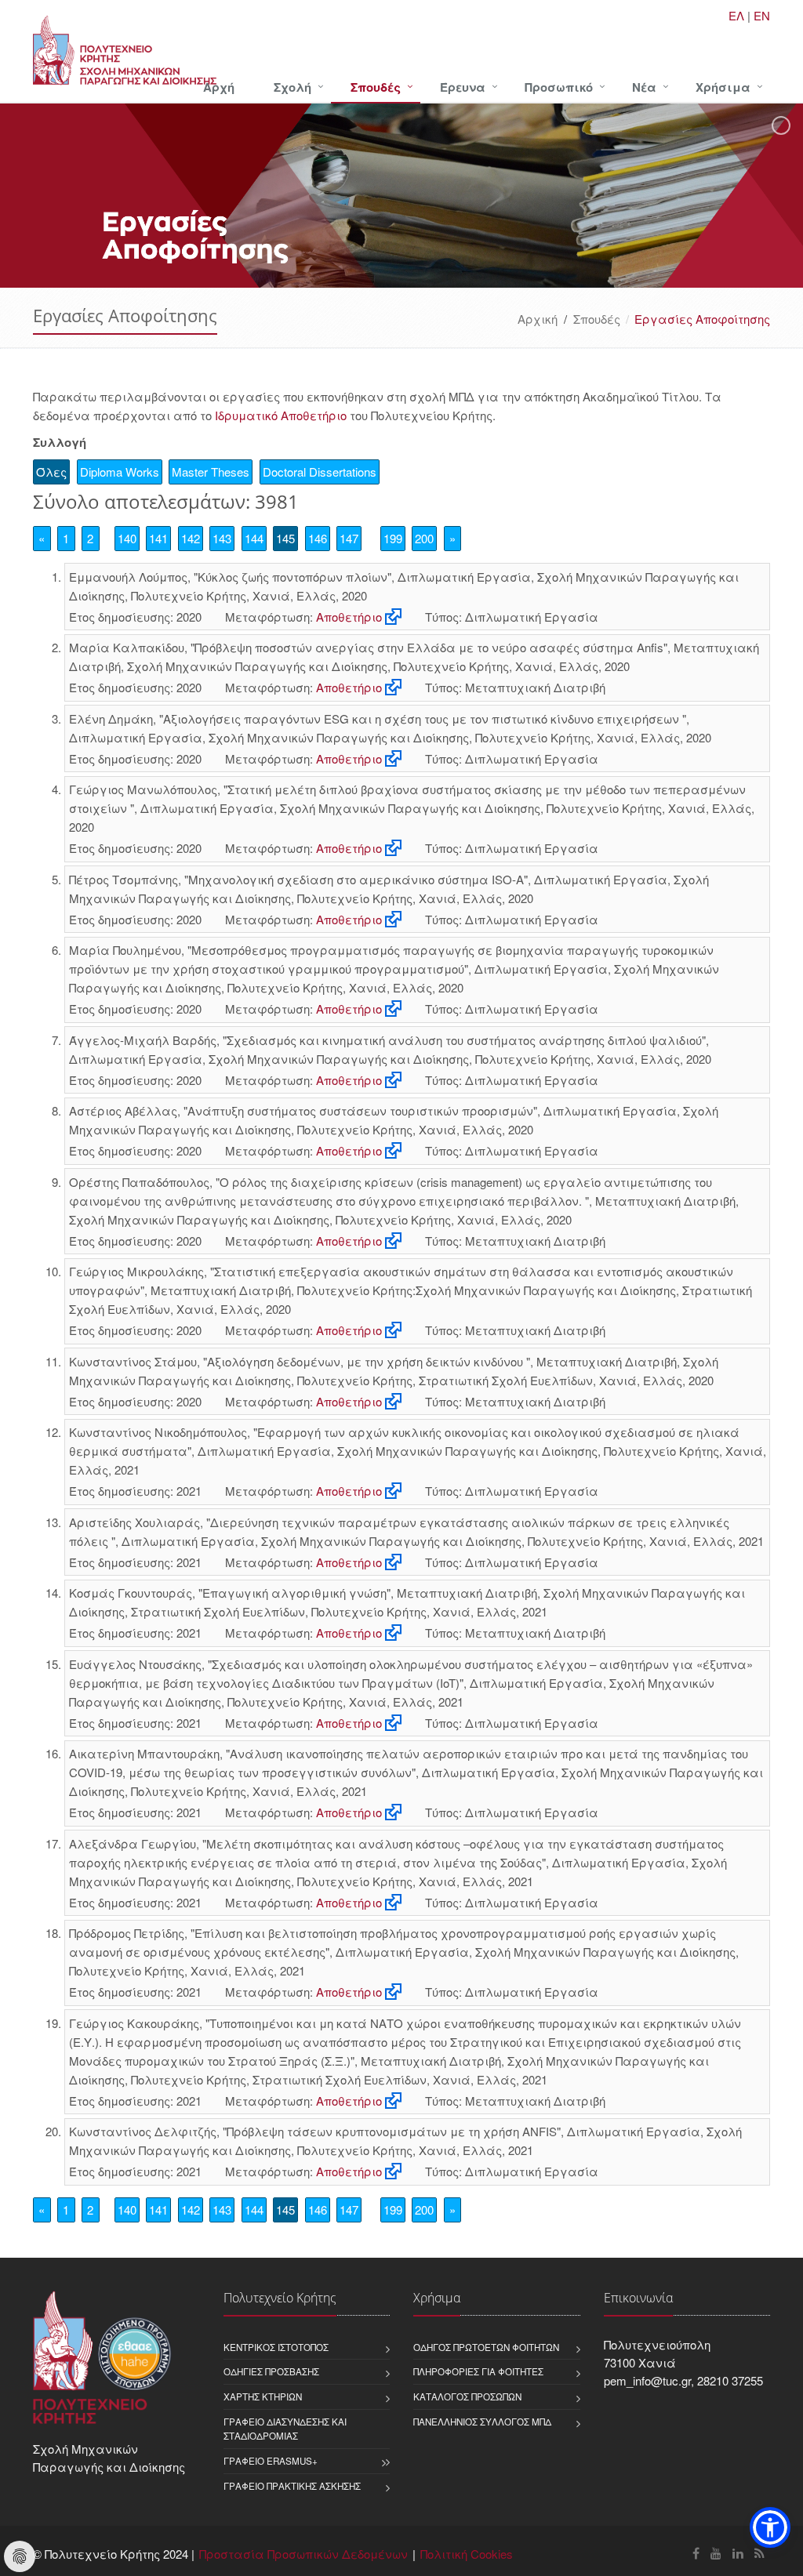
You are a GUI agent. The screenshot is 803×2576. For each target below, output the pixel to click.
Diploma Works (120, 472)
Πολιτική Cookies (467, 2554)
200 (424, 538)
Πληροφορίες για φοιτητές (478, 2371)
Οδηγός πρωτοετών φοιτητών (486, 2347)
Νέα (644, 87)
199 (393, 538)
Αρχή (219, 87)
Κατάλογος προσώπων (467, 2396)
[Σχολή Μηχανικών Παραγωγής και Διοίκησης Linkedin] (738, 2553)
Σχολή (292, 87)
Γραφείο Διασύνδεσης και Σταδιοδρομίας (285, 2429)
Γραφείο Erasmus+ (271, 2461)
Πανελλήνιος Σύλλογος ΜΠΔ (482, 2422)
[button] (770, 2527)
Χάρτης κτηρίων (263, 2396)
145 (285, 538)
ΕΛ (736, 15)
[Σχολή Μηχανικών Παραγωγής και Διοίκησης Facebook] (696, 2553)
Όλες (51, 472)
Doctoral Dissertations (320, 472)
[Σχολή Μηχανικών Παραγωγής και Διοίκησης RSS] (759, 2553)
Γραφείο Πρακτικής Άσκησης (292, 2486)
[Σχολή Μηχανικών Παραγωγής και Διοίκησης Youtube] (716, 2553)
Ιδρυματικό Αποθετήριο (281, 415)
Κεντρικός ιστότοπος (276, 2347)
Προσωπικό (559, 87)
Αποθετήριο (349, 617)
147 (349, 538)
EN (762, 15)
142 (191, 538)
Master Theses (211, 472)
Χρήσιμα (723, 87)
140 (127, 538)
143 (222, 538)
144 (254, 538)
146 (318, 538)
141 (158, 538)
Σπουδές (376, 87)
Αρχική (538, 319)
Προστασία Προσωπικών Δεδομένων (303, 2554)
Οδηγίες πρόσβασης (271, 2371)
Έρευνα (463, 87)
